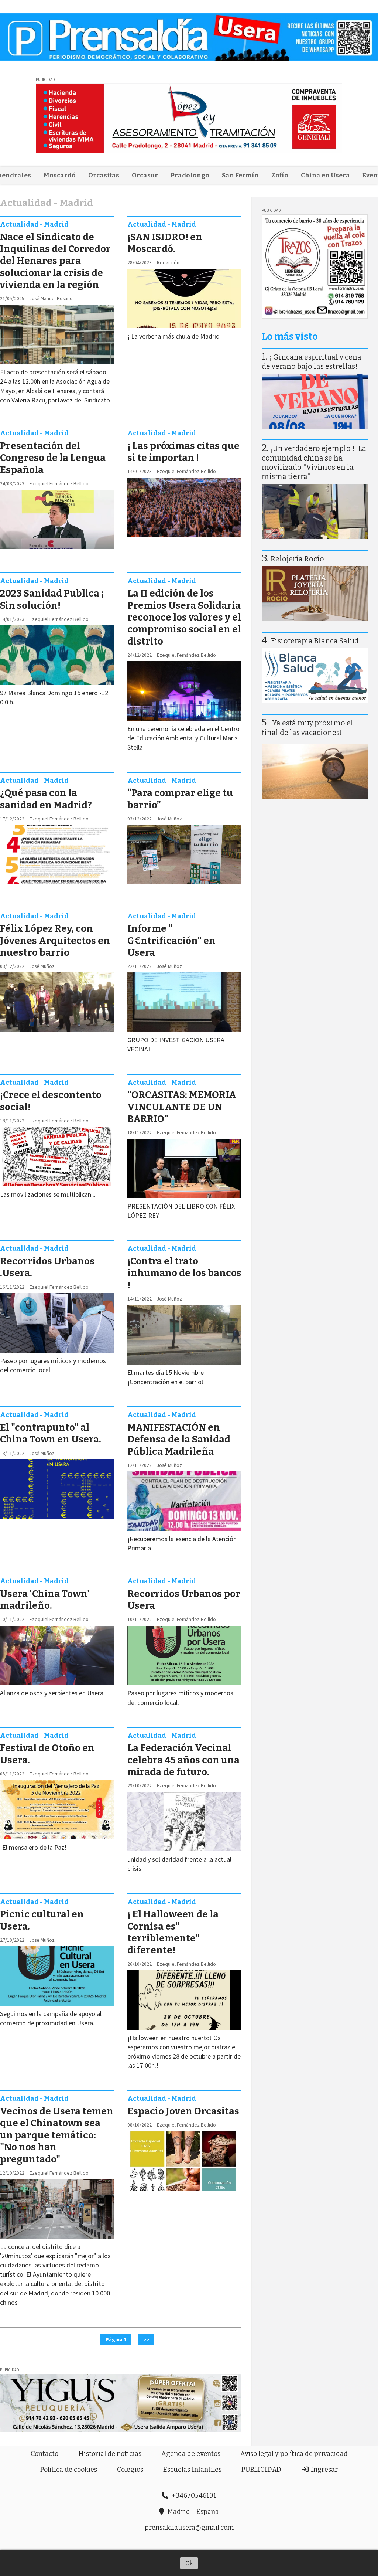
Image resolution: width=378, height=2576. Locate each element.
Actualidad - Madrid (34, 224)
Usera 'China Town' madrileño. (45, 1600)
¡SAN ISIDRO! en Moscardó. (165, 243)
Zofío (280, 175)
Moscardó (60, 175)
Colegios (130, 2470)
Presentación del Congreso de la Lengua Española (53, 458)
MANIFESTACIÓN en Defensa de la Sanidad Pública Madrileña (179, 1440)
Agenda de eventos (191, 2454)
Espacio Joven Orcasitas (183, 2111)
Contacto (44, 2454)
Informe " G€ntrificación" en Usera (171, 941)
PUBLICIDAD (261, 2470)
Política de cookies (69, 2470)
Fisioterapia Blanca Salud (315, 641)
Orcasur (145, 175)
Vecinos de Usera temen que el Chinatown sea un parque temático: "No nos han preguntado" (57, 2135)
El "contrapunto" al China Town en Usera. (51, 1433)
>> (146, 2339)
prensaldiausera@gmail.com (189, 2528)
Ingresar (324, 2470)
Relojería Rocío (297, 559)
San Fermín (240, 175)
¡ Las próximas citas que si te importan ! (183, 452)
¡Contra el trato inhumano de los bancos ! (184, 1273)
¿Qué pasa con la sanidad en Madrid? (46, 799)
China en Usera (325, 175)
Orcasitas (104, 175)
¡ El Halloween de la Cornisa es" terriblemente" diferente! (173, 1932)
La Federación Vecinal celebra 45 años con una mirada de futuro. (183, 1760)
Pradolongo (190, 175)
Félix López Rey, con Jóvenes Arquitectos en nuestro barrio (55, 941)
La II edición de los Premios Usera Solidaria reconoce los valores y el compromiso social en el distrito (184, 617)
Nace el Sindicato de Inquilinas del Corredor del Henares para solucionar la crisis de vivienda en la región (55, 261)
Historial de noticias (110, 2454)
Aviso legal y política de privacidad (294, 2454)
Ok (189, 2563)
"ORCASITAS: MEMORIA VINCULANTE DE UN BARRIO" (182, 1107)
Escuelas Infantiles (192, 2470)
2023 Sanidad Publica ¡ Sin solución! (52, 599)
